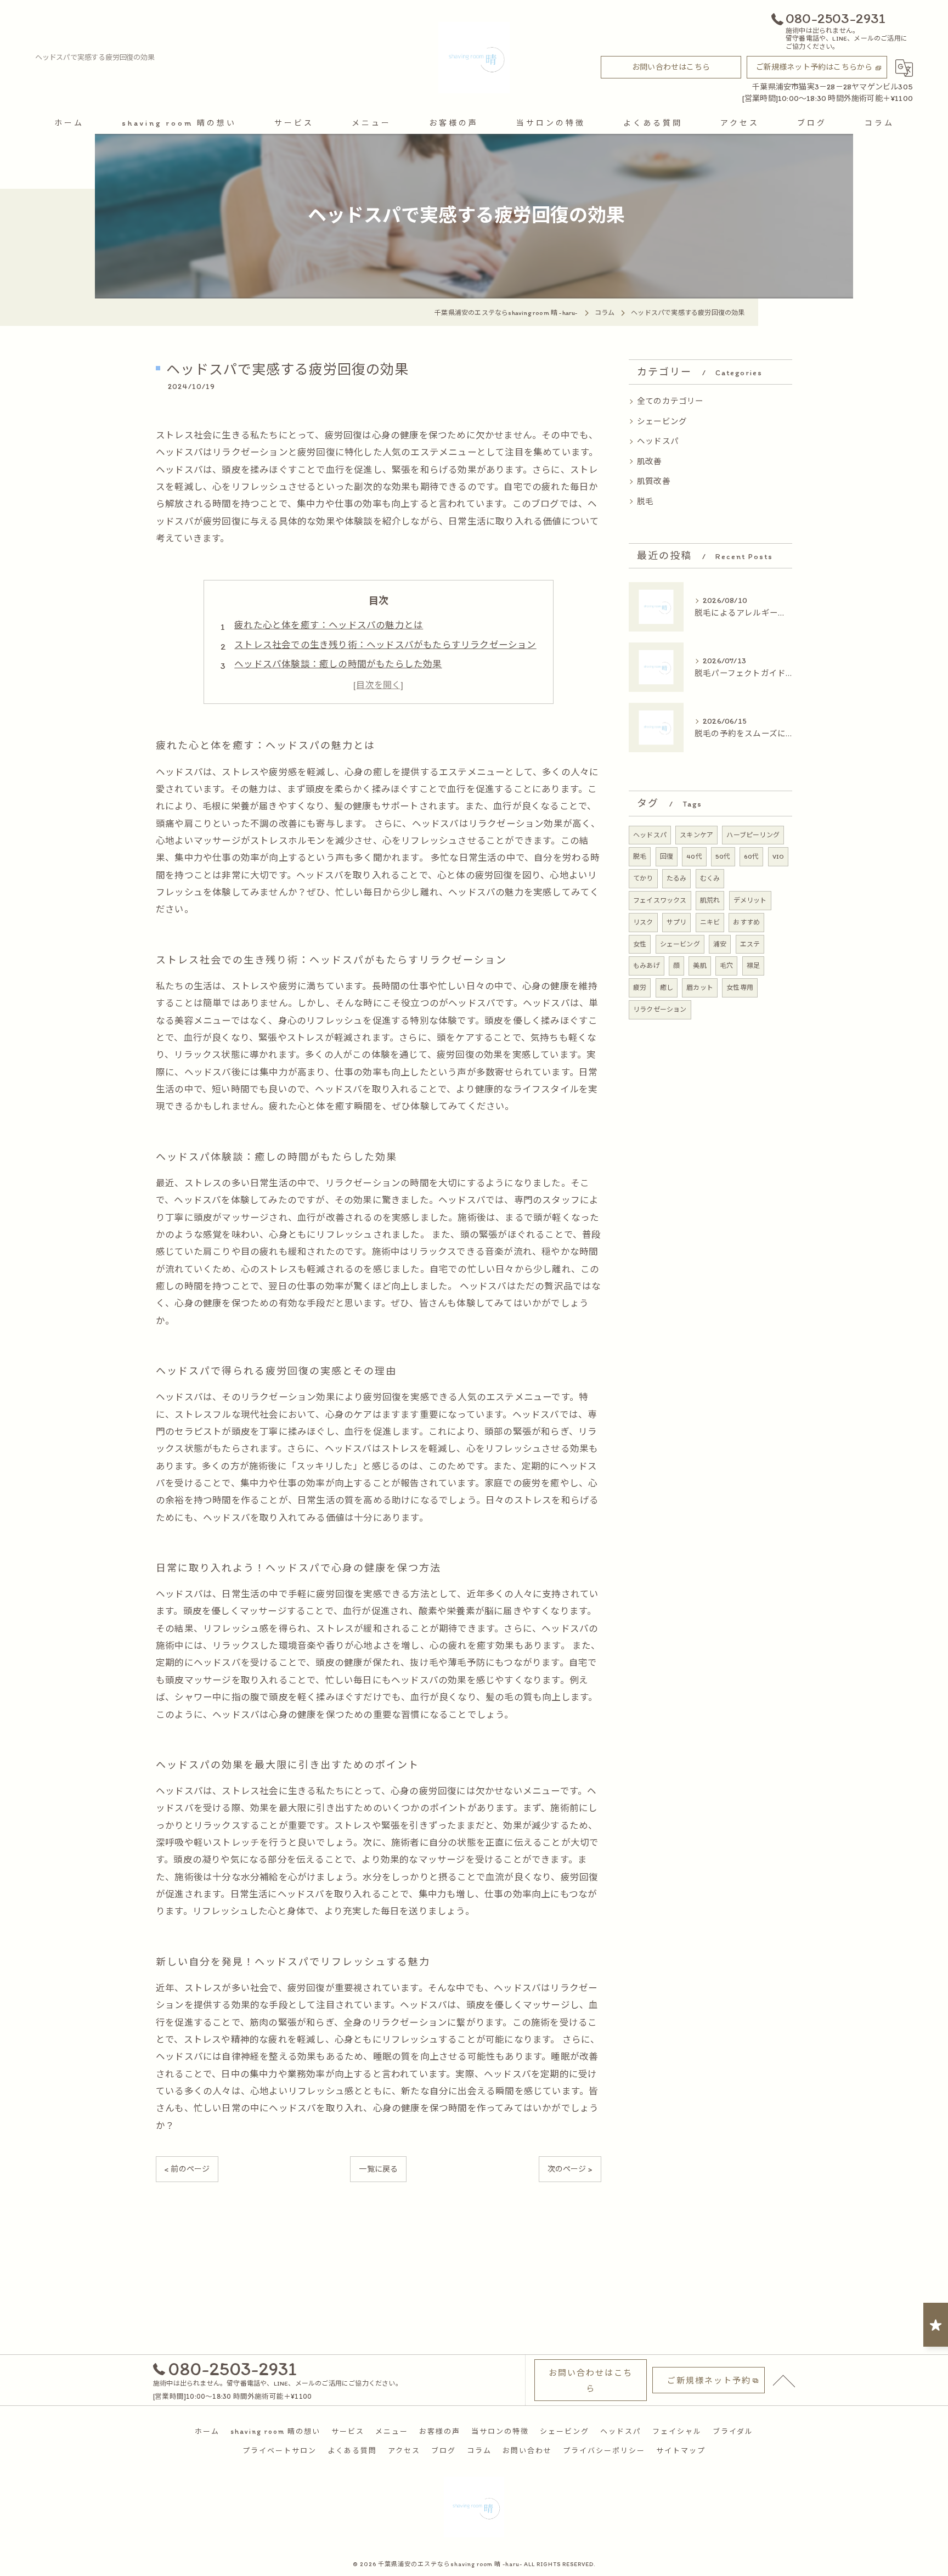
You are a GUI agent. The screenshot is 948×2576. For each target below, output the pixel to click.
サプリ (677, 922)
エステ (750, 944)
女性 (640, 944)
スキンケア (696, 835)
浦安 (720, 944)
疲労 (640, 988)
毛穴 (726, 966)
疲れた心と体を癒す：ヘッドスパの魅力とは (329, 625)
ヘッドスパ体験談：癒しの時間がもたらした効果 (338, 664)
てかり (643, 878)
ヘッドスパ (658, 441)
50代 (723, 856)
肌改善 (650, 461)
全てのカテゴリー (670, 401)
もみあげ (647, 966)
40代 (694, 856)
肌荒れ (710, 900)
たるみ (677, 878)
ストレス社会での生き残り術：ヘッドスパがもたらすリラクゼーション (385, 645)
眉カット (700, 988)
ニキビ (710, 922)
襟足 (753, 966)
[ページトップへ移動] (784, 2380)
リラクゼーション (660, 1010)
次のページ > (570, 2169)
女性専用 (740, 988)
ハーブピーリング (753, 835)
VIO (778, 856)
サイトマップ (681, 2451)
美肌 (699, 966)
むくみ (710, 878)
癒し (667, 988)
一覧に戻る (378, 2169)
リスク (643, 922)
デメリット (750, 900)
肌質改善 (654, 481)
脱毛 (645, 501)
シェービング (662, 421)
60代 (752, 856)
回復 (667, 856)
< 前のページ (187, 2169)
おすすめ (746, 922)
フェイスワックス (660, 900)
